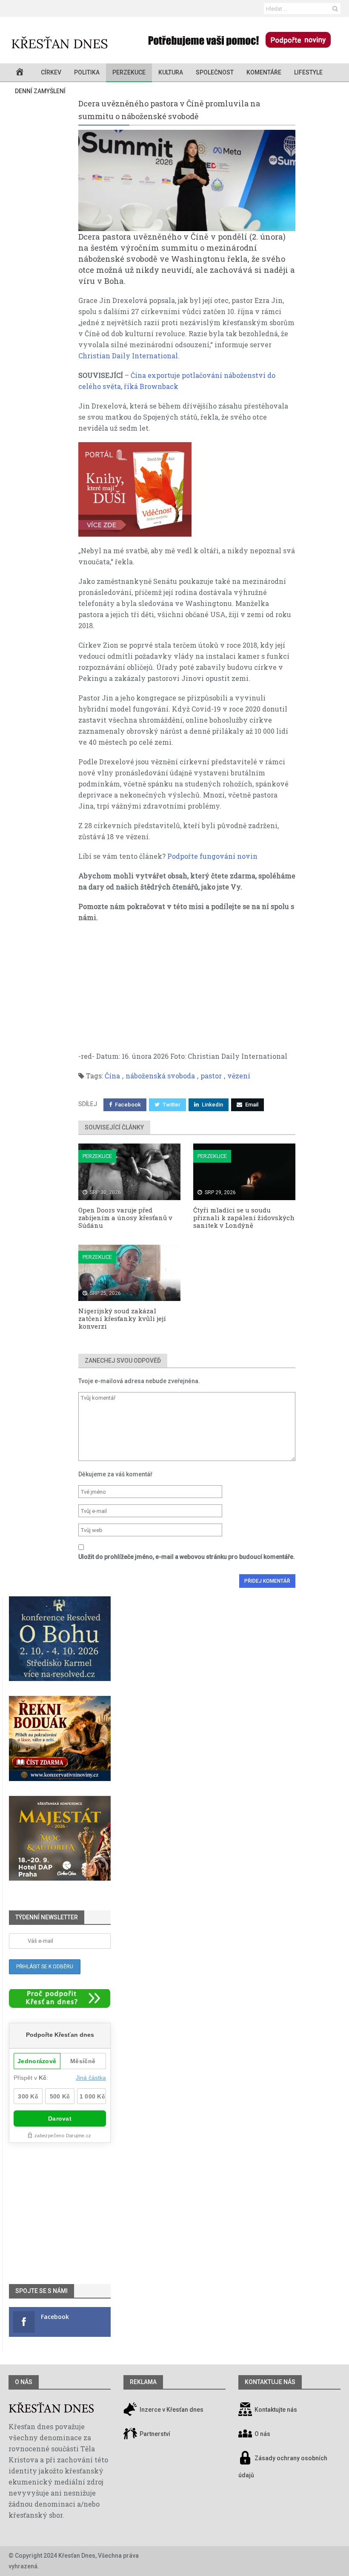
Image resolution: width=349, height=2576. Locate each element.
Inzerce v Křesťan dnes (171, 2410)
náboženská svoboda (160, 1076)
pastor (211, 1076)
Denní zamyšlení (40, 91)
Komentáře (264, 72)
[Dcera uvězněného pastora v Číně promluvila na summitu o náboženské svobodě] (187, 180)
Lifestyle (308, 72)
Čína (112, 1076)
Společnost (215, 72)
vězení (239, 1076)
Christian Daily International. (129, 356)
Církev (51, 72)
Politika (87, 72)
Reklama (143, 2382)
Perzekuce (129, 72)
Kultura (171, 72)
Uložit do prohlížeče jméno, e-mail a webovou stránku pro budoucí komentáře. (187, 1557)
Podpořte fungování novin (212, 856)
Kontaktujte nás (276, 2410)
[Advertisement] (187, 991)
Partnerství (154, 2434)
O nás (24, 2382)
